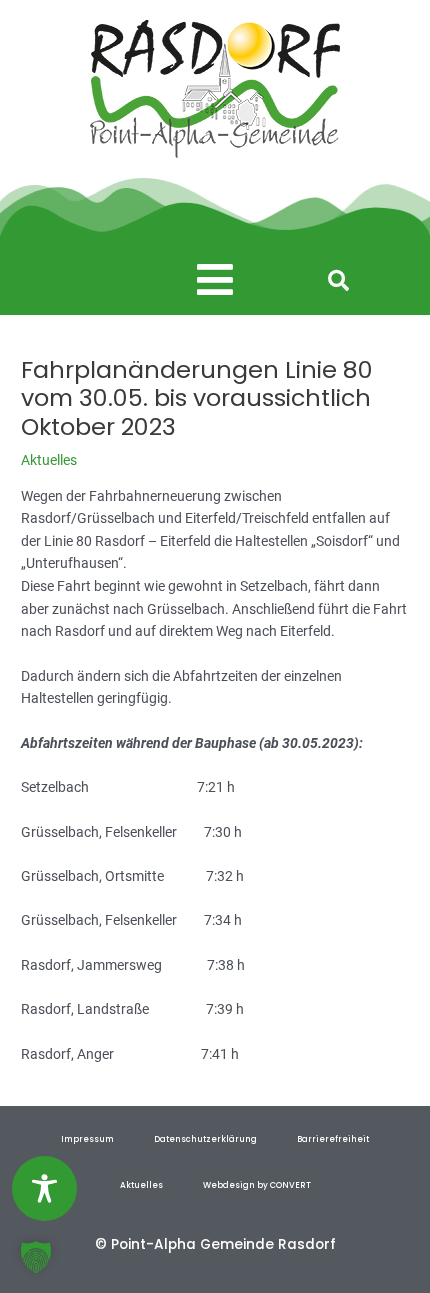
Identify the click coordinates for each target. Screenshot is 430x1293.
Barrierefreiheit (333, 1139)
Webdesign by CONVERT (257, 1185)
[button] (215, 280)
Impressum (87, 1139)
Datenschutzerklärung (205, 1139)
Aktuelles (49, 460)
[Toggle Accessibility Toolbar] (44, 1188)
